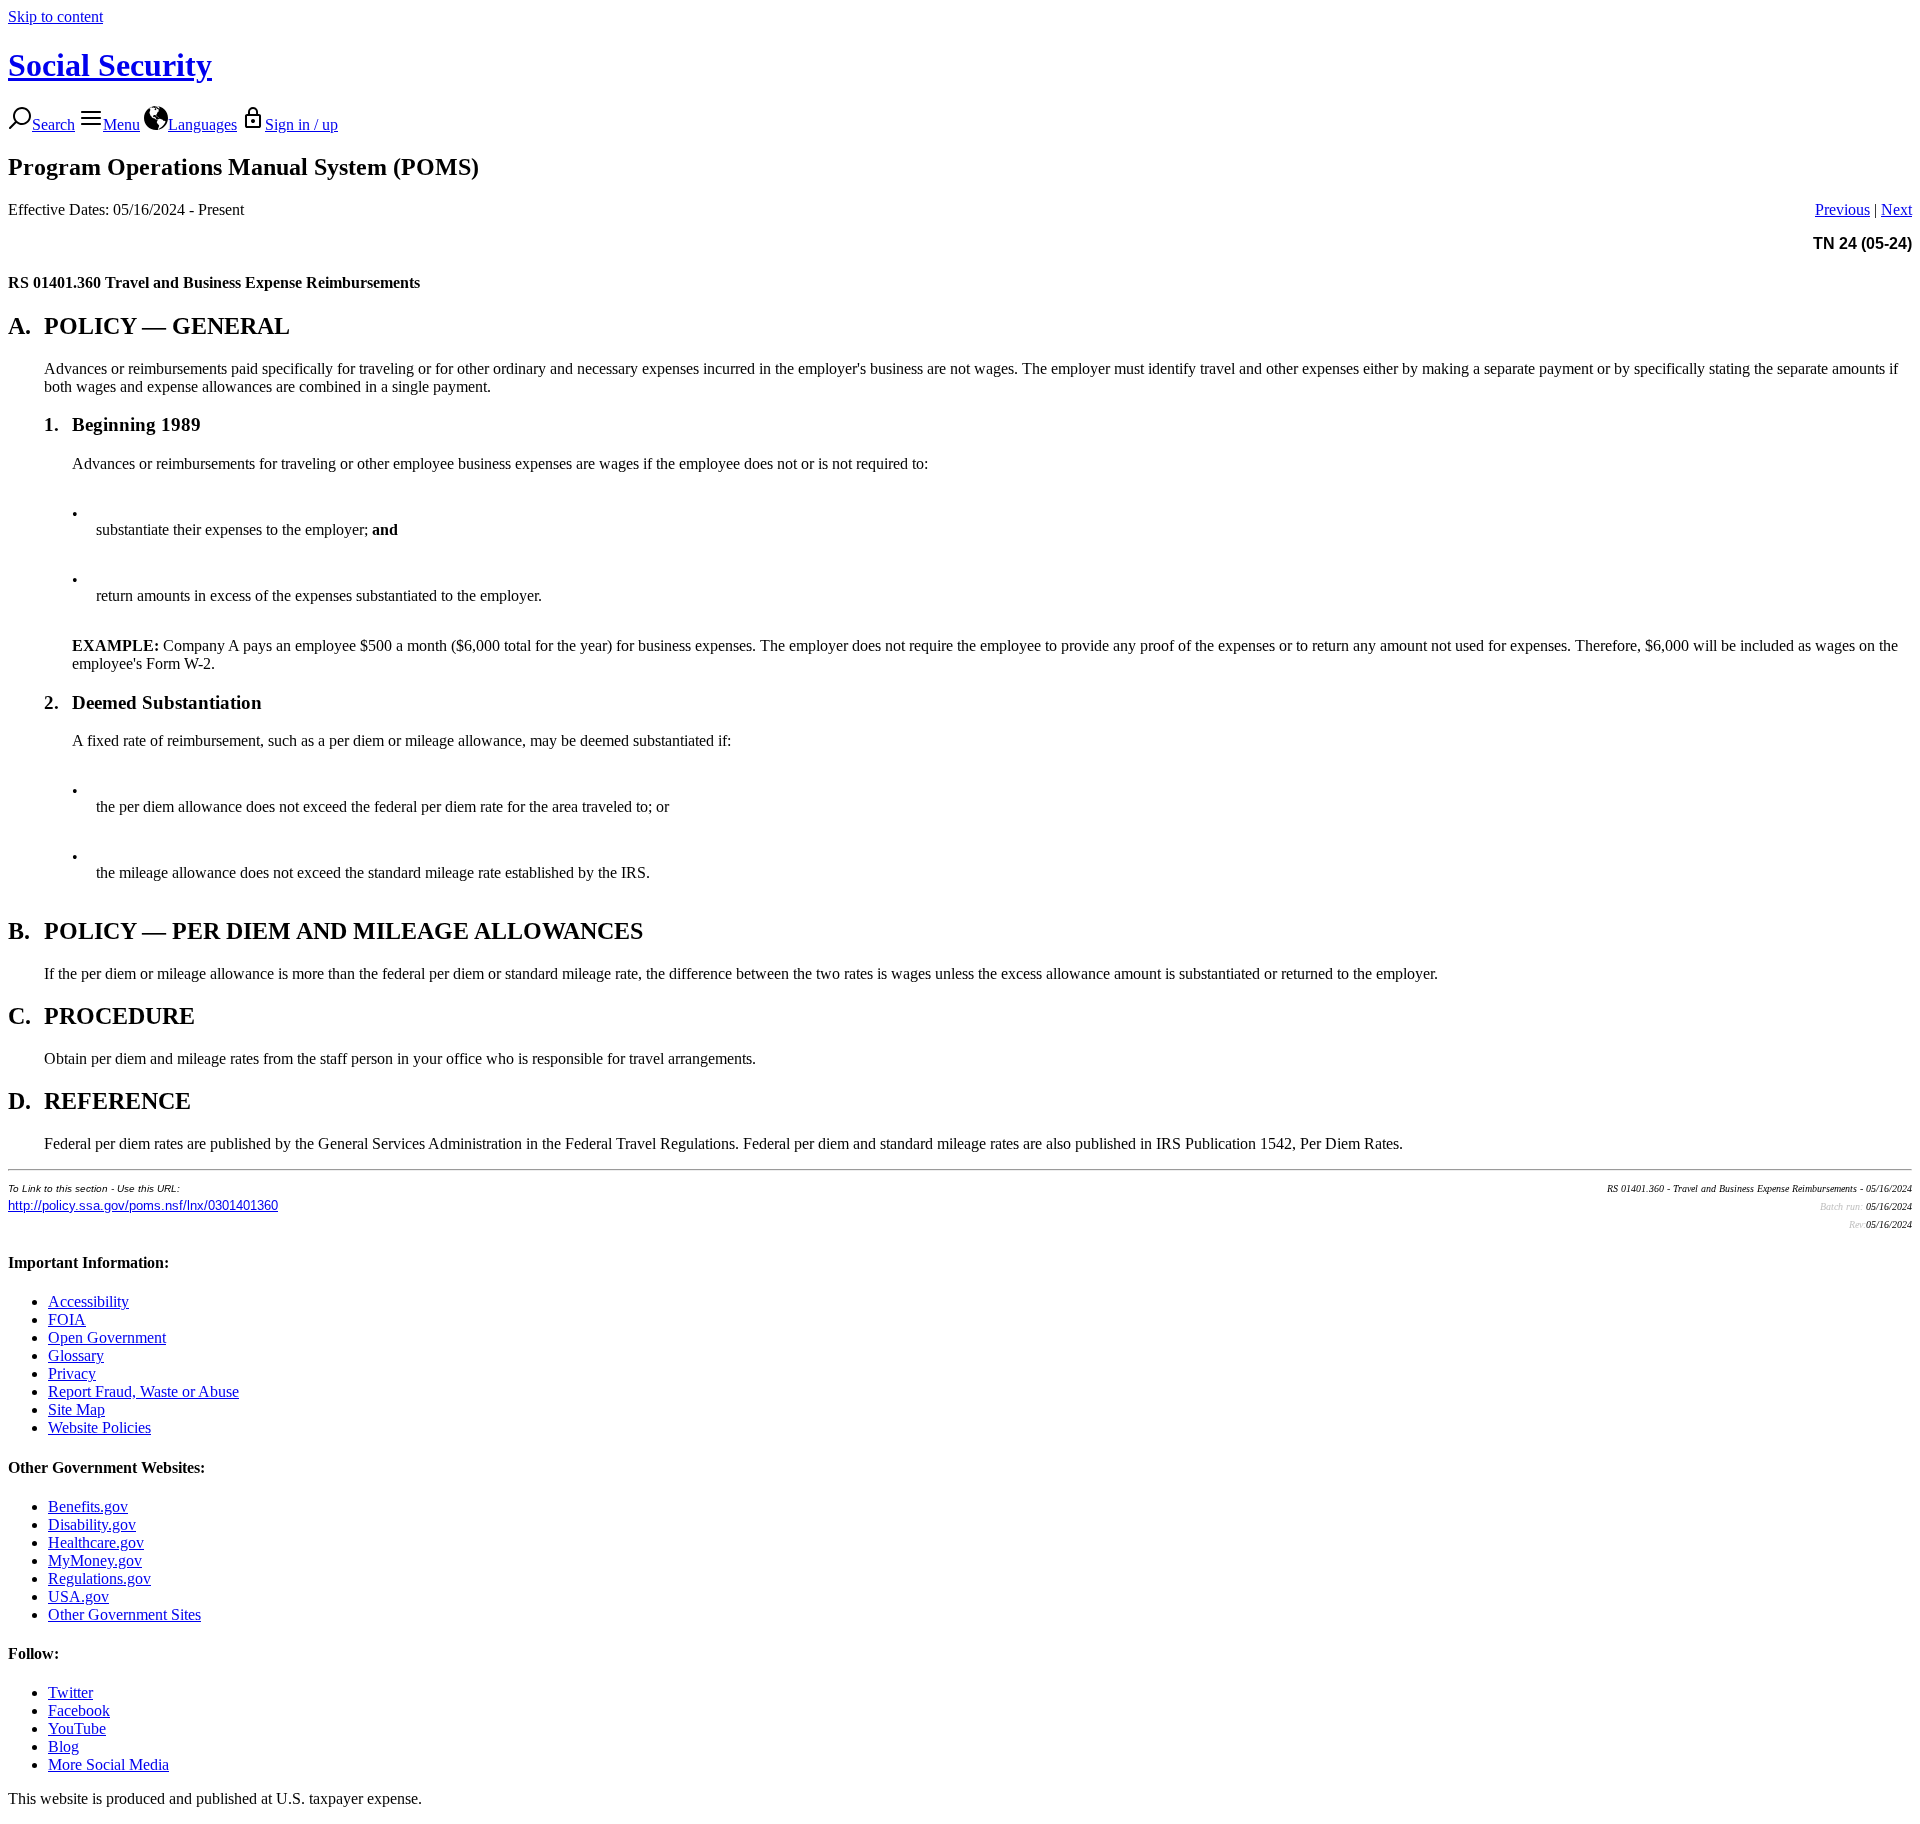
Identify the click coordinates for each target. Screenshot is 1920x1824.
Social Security (110, 65)
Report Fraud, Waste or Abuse (143, 1391)
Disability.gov (92, 1524)
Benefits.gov (88, 1506)
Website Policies (99, 1427)
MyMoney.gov (95, 1560)
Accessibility (88, 1301)
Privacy (72, 1373)
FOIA (67, 1319)
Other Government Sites (124, 1614)
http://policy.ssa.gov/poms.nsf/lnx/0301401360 (143, 1205)
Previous (1842, 209)
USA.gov (78, 1596)
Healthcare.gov (96, 1542)
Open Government (107, 1337)
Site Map (76, 1409)
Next (1896, 209)
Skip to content (55, 16)
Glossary (76, 1355)
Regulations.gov (99, 1578)
